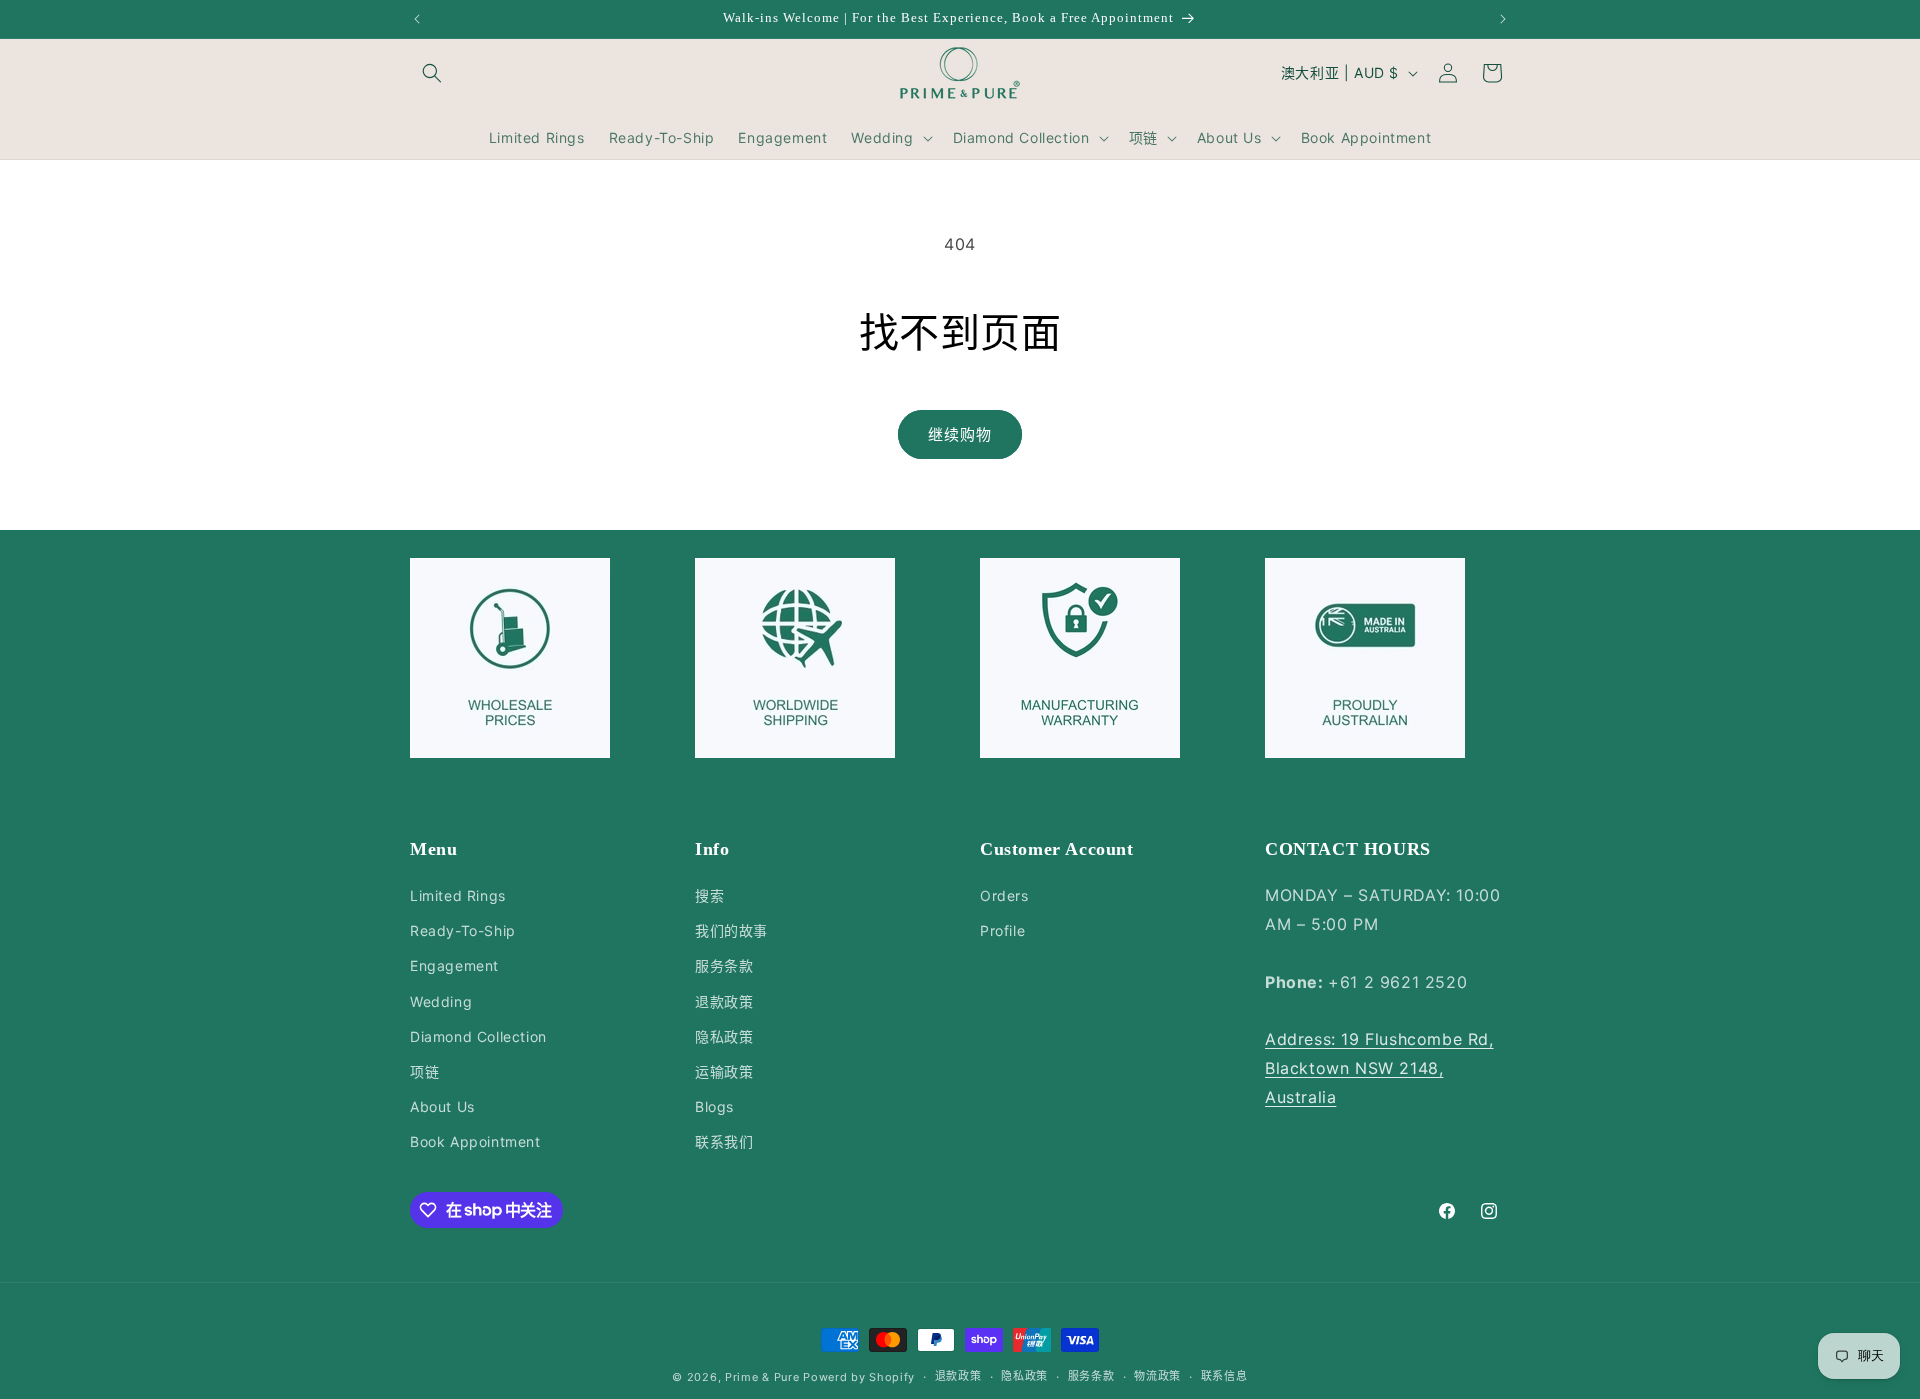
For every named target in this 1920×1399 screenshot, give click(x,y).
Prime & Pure (762, 1377)
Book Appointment (475, 1141)
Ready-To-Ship (463, 930)
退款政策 (724, 1001)
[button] (432, 73)
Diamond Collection (478, 1036)
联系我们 (724, 1141)
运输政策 (724, 1071)
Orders (1004, 895)
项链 (424, 1071)
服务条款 (724, 965)
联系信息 (1224, 1376)
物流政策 (1157, 1376)
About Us (442, 1106)
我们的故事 (731, 930)
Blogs (714, 1106)
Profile (1002, 930)
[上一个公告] (417, 19)
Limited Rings (458, 895)
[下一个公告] (1503, 19)
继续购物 (960, 434)
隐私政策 (724, 1036)
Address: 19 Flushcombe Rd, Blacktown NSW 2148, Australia (1379, 1068)
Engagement (454, 965)
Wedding (441, 1001)
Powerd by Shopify (859, 1377)
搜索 (709, 895)
